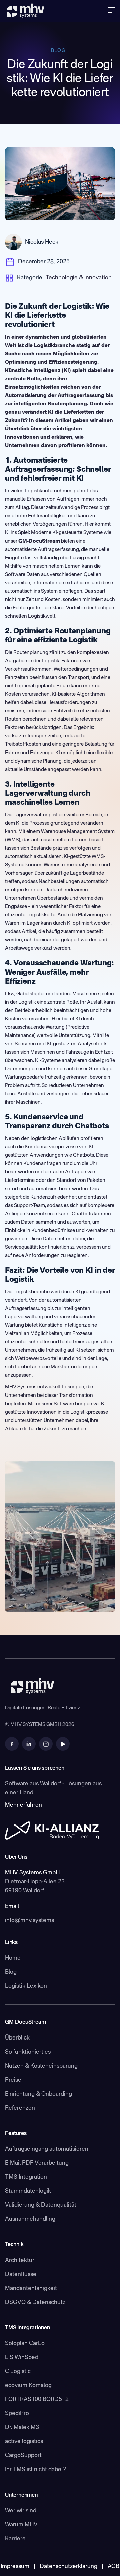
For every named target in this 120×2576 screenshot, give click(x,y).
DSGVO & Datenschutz (35, 2302)
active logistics (24, 2442)
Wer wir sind (21, 2511)
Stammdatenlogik (28, 2191)
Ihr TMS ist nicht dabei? (35, 2470)
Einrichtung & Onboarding (38, 2094)
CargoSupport (23, 2456)
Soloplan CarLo (25, 2343)
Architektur (20, 2260)
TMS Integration (26, 2177)
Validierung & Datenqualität (41, 2205)
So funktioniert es (28, 2052)
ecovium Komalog (28, 2386)
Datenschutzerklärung (68, 2566)
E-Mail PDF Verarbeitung (37, 2163)
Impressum (15, 2566)
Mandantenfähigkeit (31, 2288)
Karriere (15, 2539)
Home (13, 1958)
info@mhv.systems (29, 1920)
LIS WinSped (22, 2357)
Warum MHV (21, 2525)
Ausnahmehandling (30, 2219)
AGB (113, 2566)
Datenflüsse (21, 2274)
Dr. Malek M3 (22, 2428)
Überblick (17, 2038)
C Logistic (18, 2372)
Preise (13, 2080)
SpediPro (17, 2414)
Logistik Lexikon (26, 1986)
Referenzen (20, 2108)
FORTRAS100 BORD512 (37, 2400)
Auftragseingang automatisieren (47, 2149)
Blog (11, 1972)
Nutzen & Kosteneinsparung (41, 2066)
